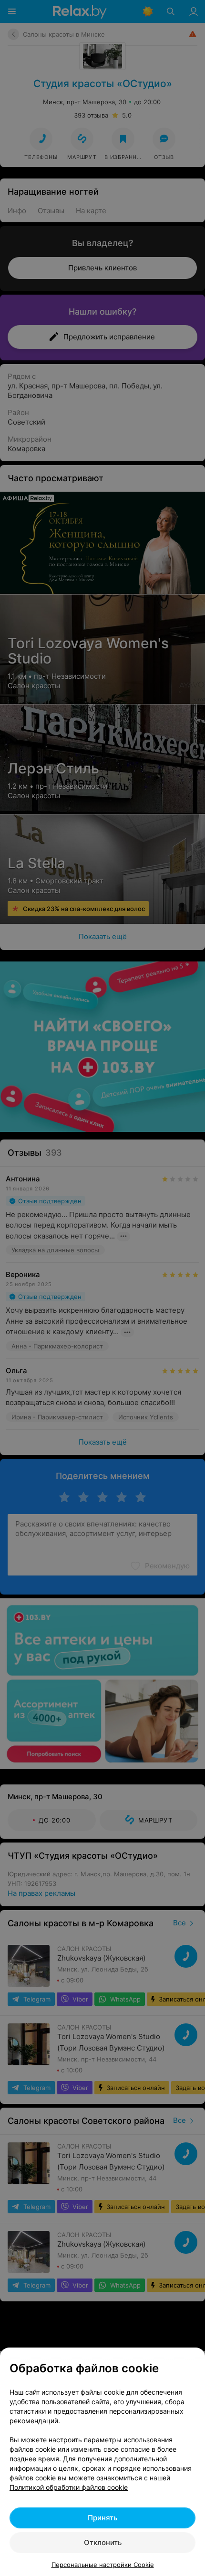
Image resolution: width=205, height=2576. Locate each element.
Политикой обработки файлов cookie (69, 2487)
